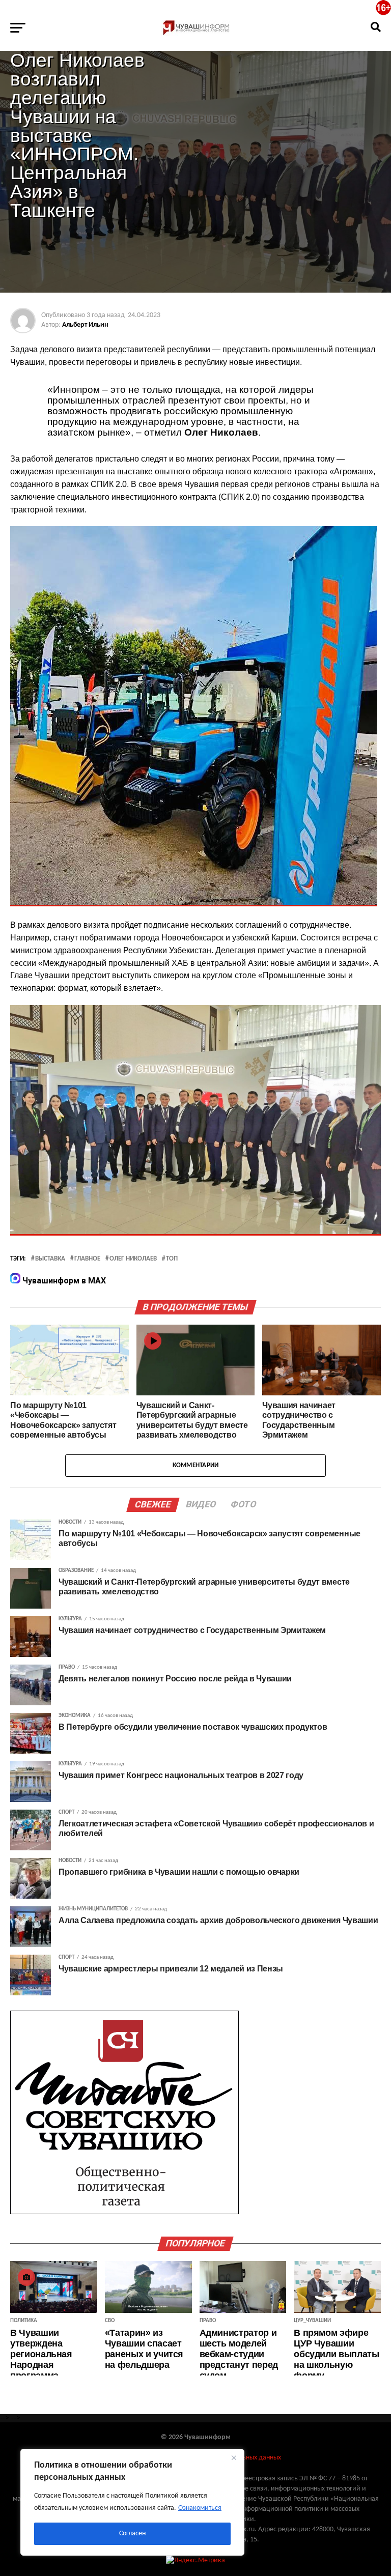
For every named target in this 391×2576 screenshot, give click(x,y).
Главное (87, 1259)
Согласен (132, 2534)
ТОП (172, 1259)
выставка (50, 1259)
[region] (132, 2502)
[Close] (234, 2457)
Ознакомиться (200, 2508)
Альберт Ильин (85, 325)
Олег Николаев (133, 1259)
